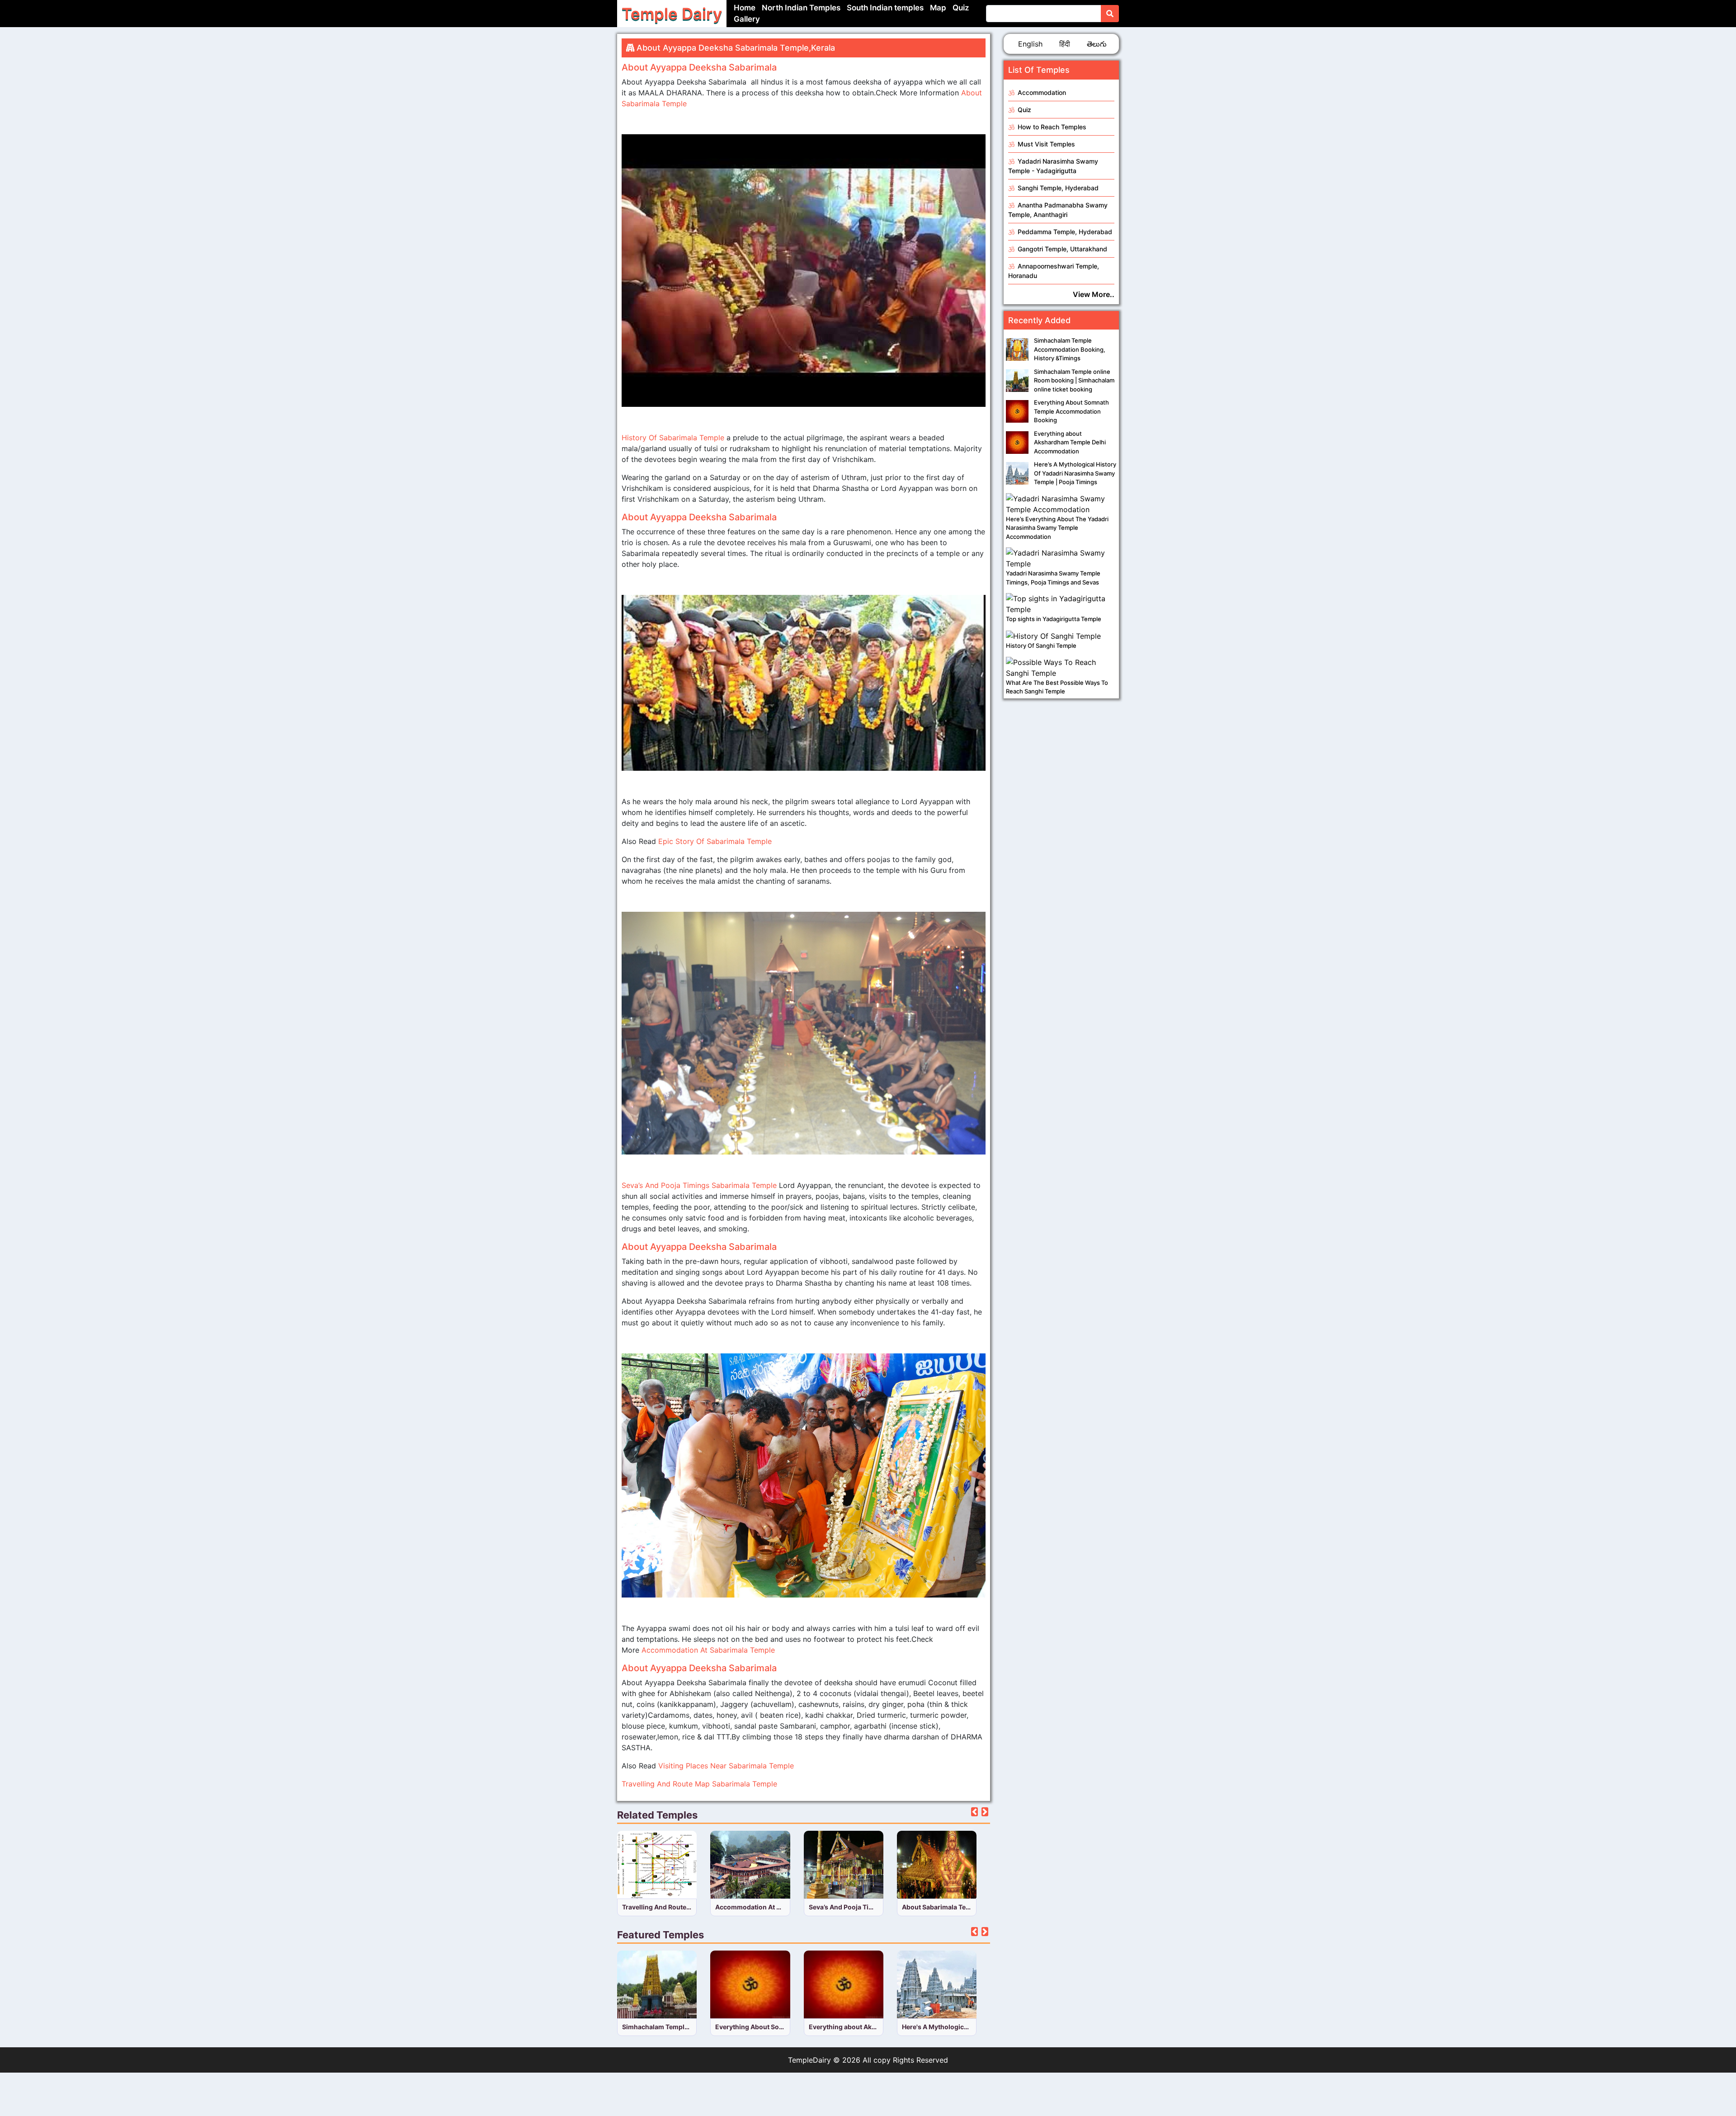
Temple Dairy (672, 14)
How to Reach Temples (1051, 127)
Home (745, 8)
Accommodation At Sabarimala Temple (708, 1650)
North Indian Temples (801, 8)
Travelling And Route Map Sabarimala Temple (699, 1784)
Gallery (747, 19)
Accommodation (1041, 92)
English (1030, 44)
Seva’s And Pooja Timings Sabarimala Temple (700, 1185)
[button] (974, 1812)
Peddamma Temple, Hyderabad (1064, 232)
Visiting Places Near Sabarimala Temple (726, 1766)
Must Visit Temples (1045, 144)
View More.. (1094, 294)
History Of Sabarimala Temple (673, 438)
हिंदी (1065, 44)
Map (938, 8)
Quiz (961, 8)
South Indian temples (885, 8)
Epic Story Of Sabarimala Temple (714, 841)
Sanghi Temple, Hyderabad (1057, 188)
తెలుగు (1097, 44)
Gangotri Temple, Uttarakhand (1061, 249)
